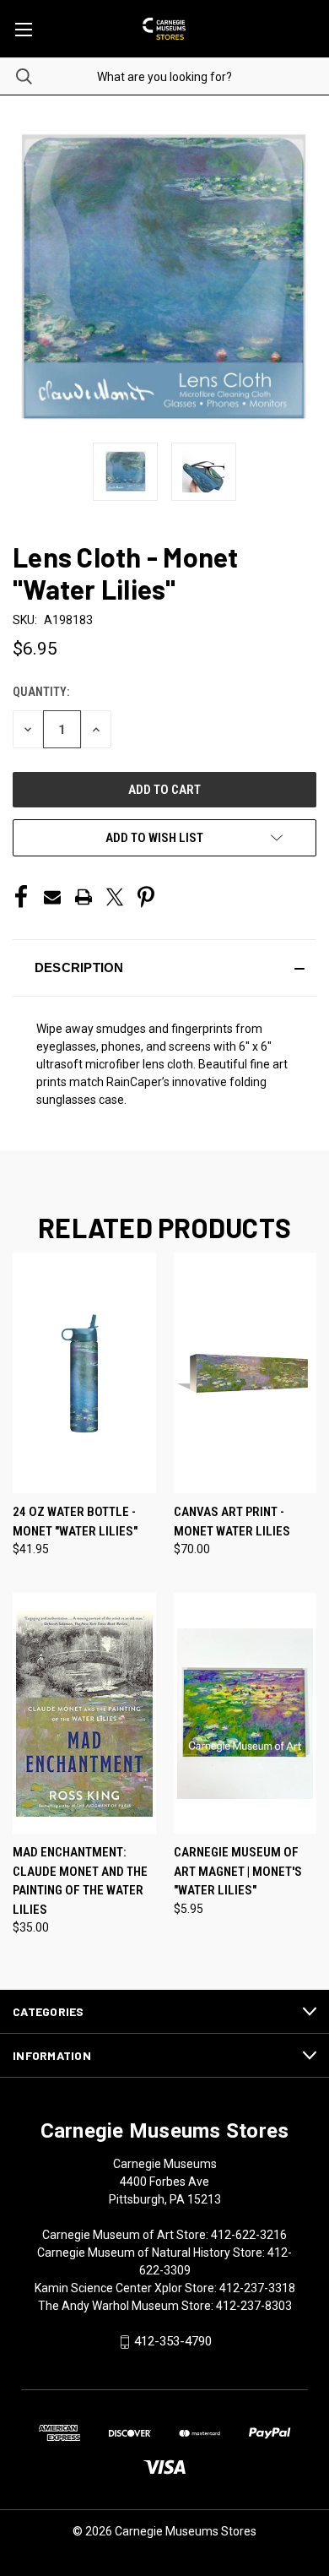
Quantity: (41, 692)
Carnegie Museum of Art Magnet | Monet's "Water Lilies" (238, 1871)
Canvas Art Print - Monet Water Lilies (232, 1522)
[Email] (52, 897)
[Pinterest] (146, 897)
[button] (164, 968)
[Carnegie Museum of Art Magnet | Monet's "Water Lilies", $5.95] (245, 1713)
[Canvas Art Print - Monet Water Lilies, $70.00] (245, 1373)
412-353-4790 (173, 2341)
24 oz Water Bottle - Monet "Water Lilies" (75, 1522)
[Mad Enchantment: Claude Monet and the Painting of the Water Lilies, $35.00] (84, 1713)
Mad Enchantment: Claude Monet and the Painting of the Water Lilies (80, 1881)
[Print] (84, 897)
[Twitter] (115, 897)
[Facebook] (21, 897)
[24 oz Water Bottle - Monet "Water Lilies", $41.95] (84, 1373)
